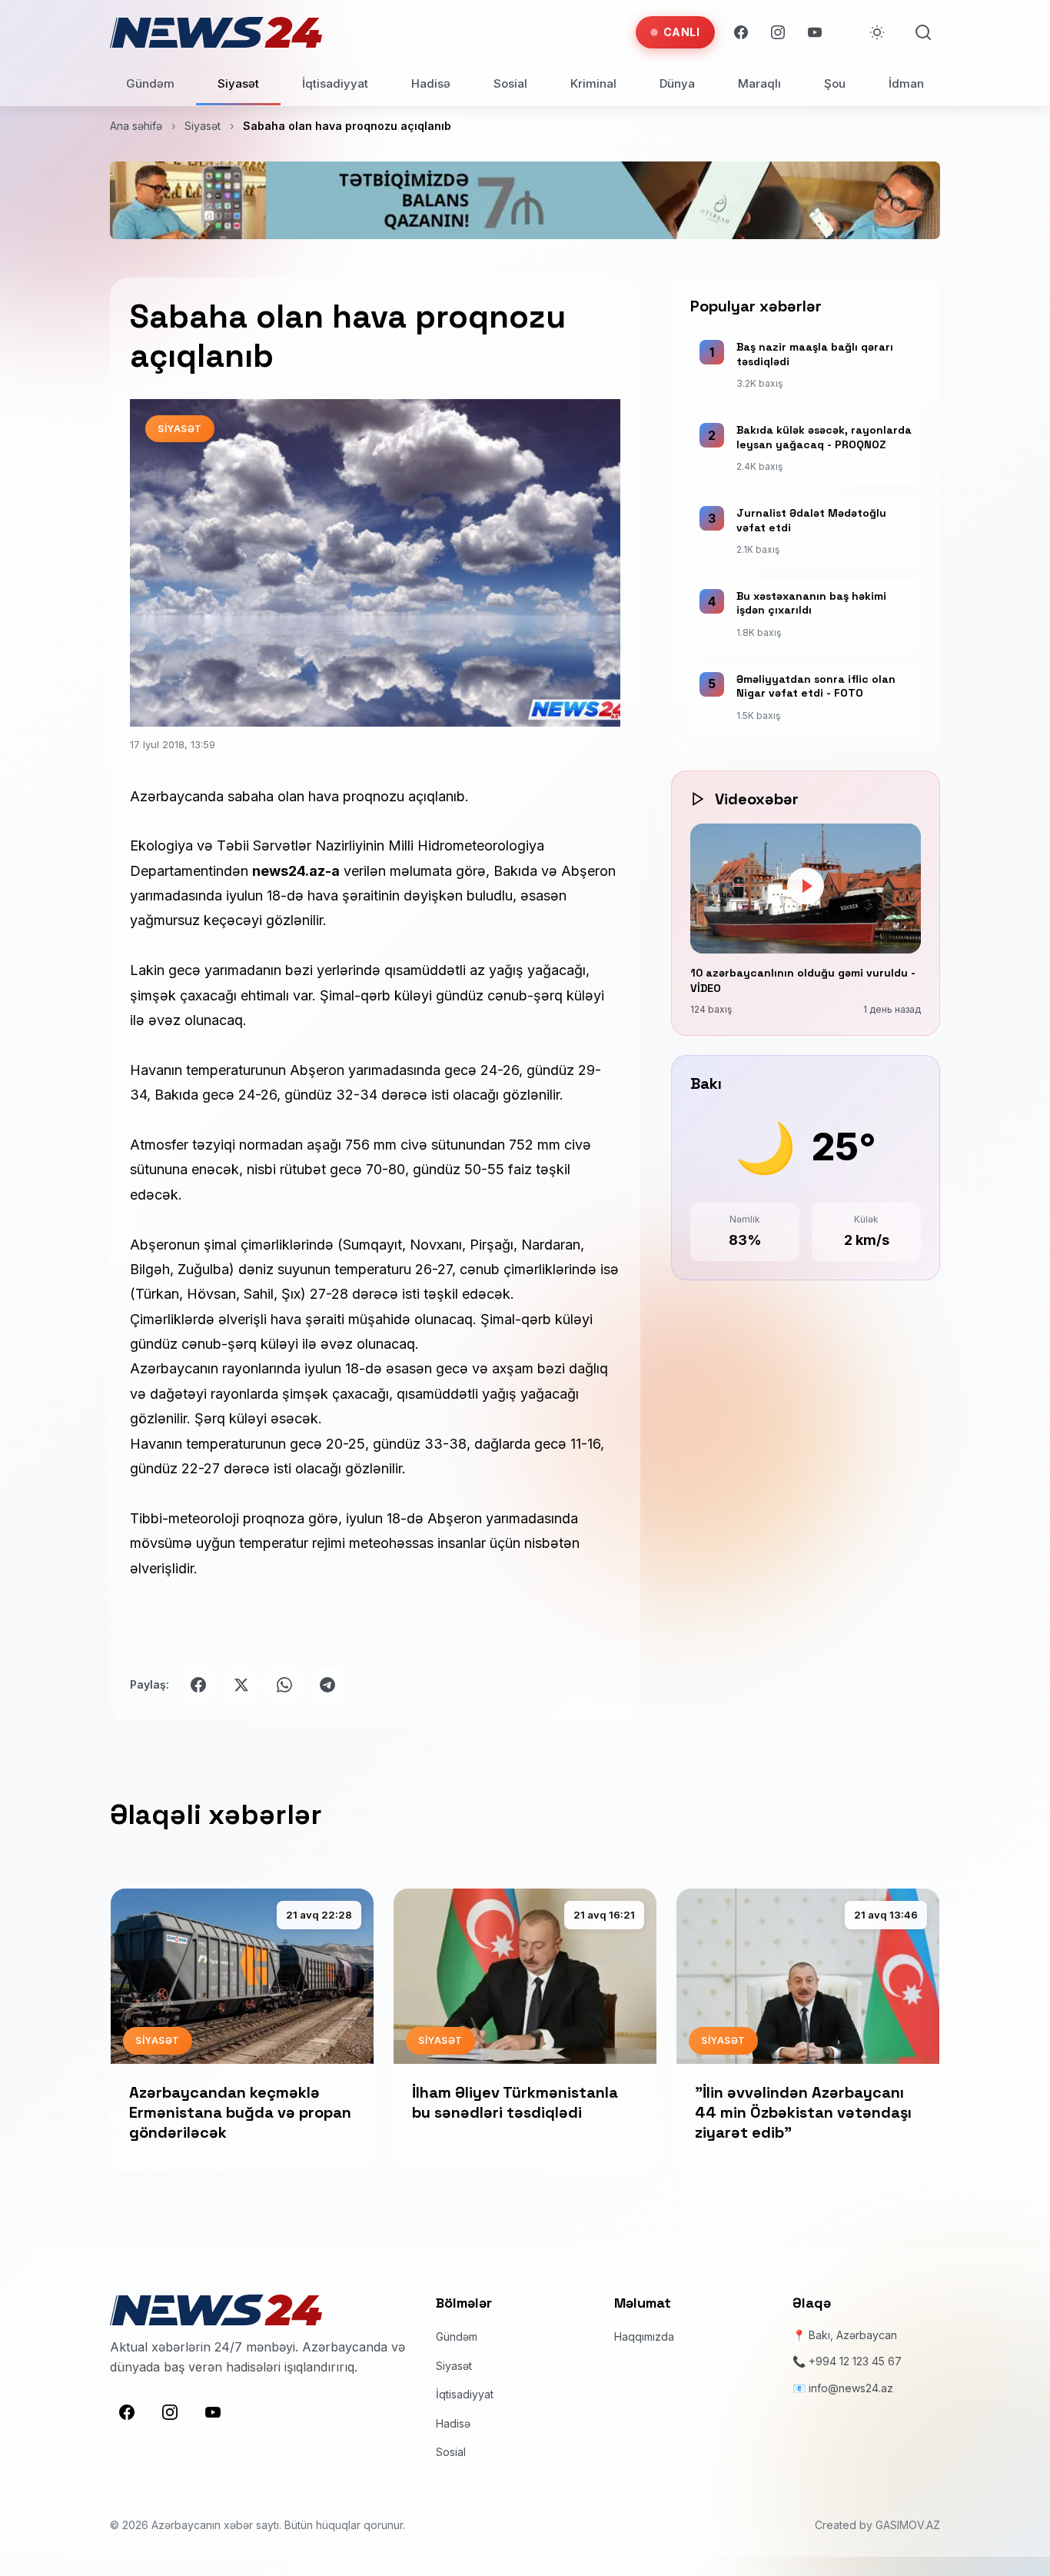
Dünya (677, 83)
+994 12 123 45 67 (855, 2361)
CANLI (682, 32)
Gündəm (150, 83)
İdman (906, 83)
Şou (835, 83)
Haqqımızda (644, 2336)
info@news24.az (851, 2387)
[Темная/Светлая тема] (877, 32)
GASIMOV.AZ (908, 2524)
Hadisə (431, 83)
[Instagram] (778, 32)
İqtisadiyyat (335, 83)
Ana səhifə (136, 126)
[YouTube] (815, 32)
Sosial (510, 83)
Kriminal (593, 83)
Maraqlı (759, 83)
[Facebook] (741, 32)
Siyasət (238, 83)
